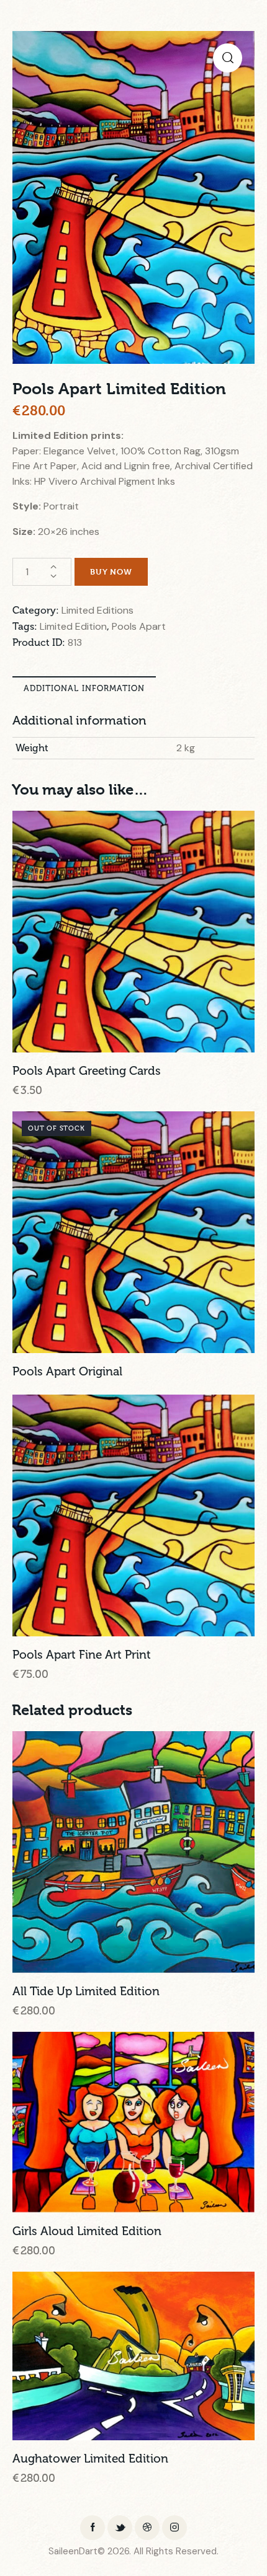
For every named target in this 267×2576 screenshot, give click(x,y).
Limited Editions (97, 610)
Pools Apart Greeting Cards (87, 1071)
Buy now (111, 571)
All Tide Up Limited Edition (86, 1992)
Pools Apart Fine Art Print (82, 1655)
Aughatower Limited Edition (90, 2459)
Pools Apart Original (67, 1372)
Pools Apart (139, 626)
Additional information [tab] (84, 688)
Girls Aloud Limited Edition (87, 2231)
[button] (228, 58)
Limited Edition (73, 626)
